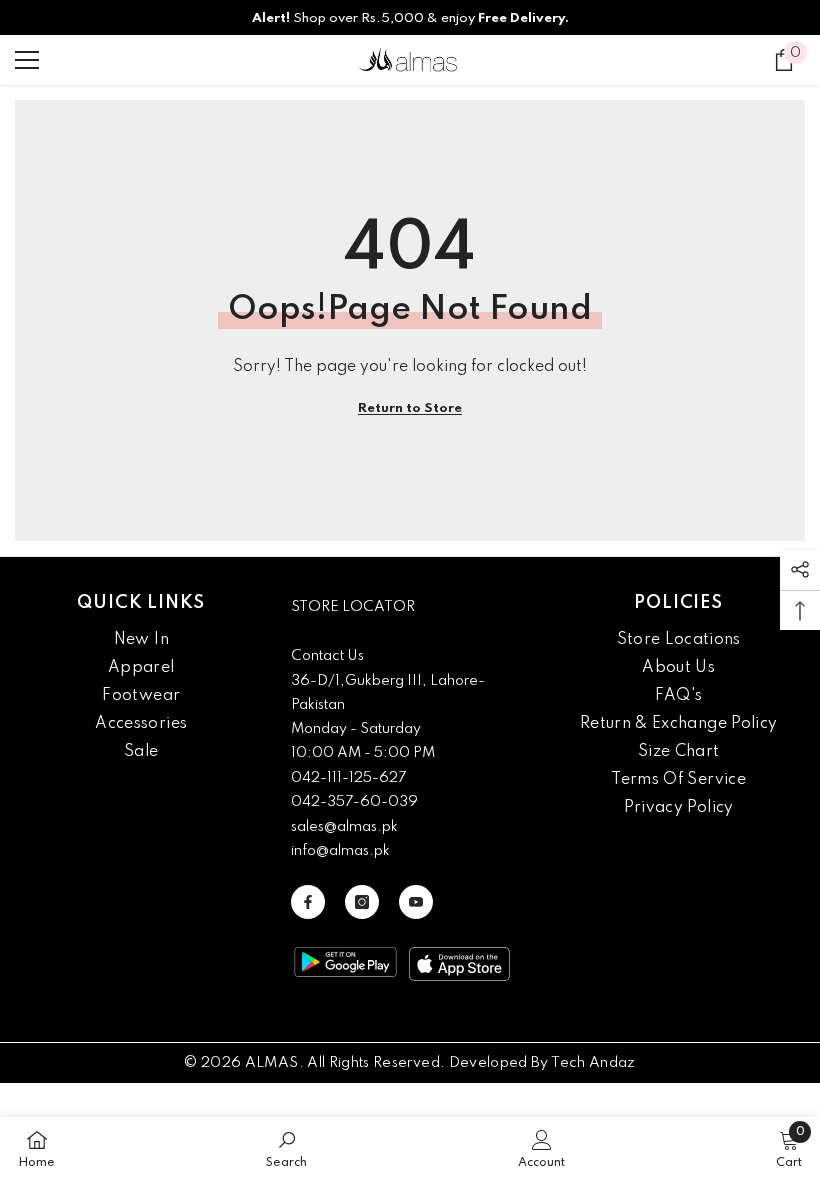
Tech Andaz (593, 1063)
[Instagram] (362, 902)
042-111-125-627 (348, 778)
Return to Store (410, 408)
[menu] (27, 60)
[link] (286, 1148)
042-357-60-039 (354, 802)
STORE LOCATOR (353, 607)
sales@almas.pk (344, 827)
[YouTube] (416, 902)
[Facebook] (308, 902)
